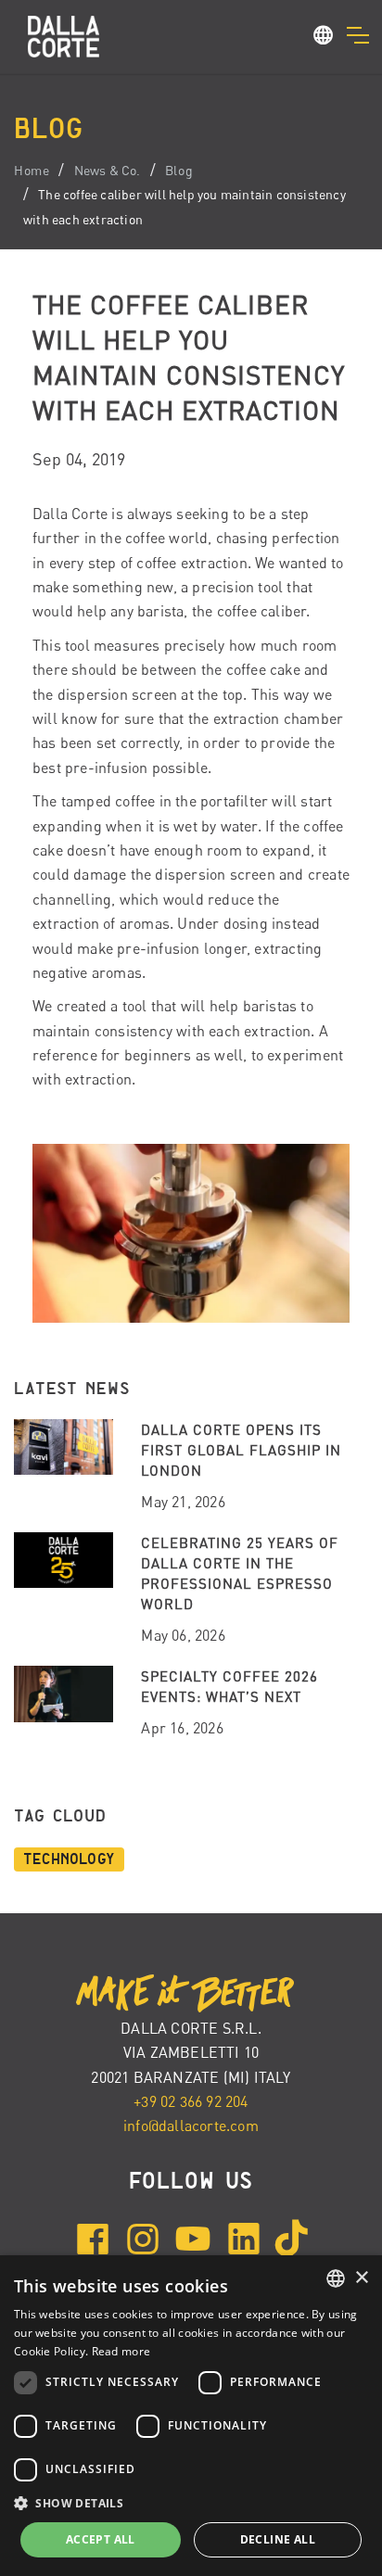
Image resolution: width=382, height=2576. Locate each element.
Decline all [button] (278, 2539)
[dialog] (191, 2416)
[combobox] (336, 2278)
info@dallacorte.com (191, 2126)
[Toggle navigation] (357, 35)
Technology (69, 1859)
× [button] (361, 2278)
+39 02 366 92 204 (191, 2101)
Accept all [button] (101, 2539)
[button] (324, 38)
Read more (121, 2351)
